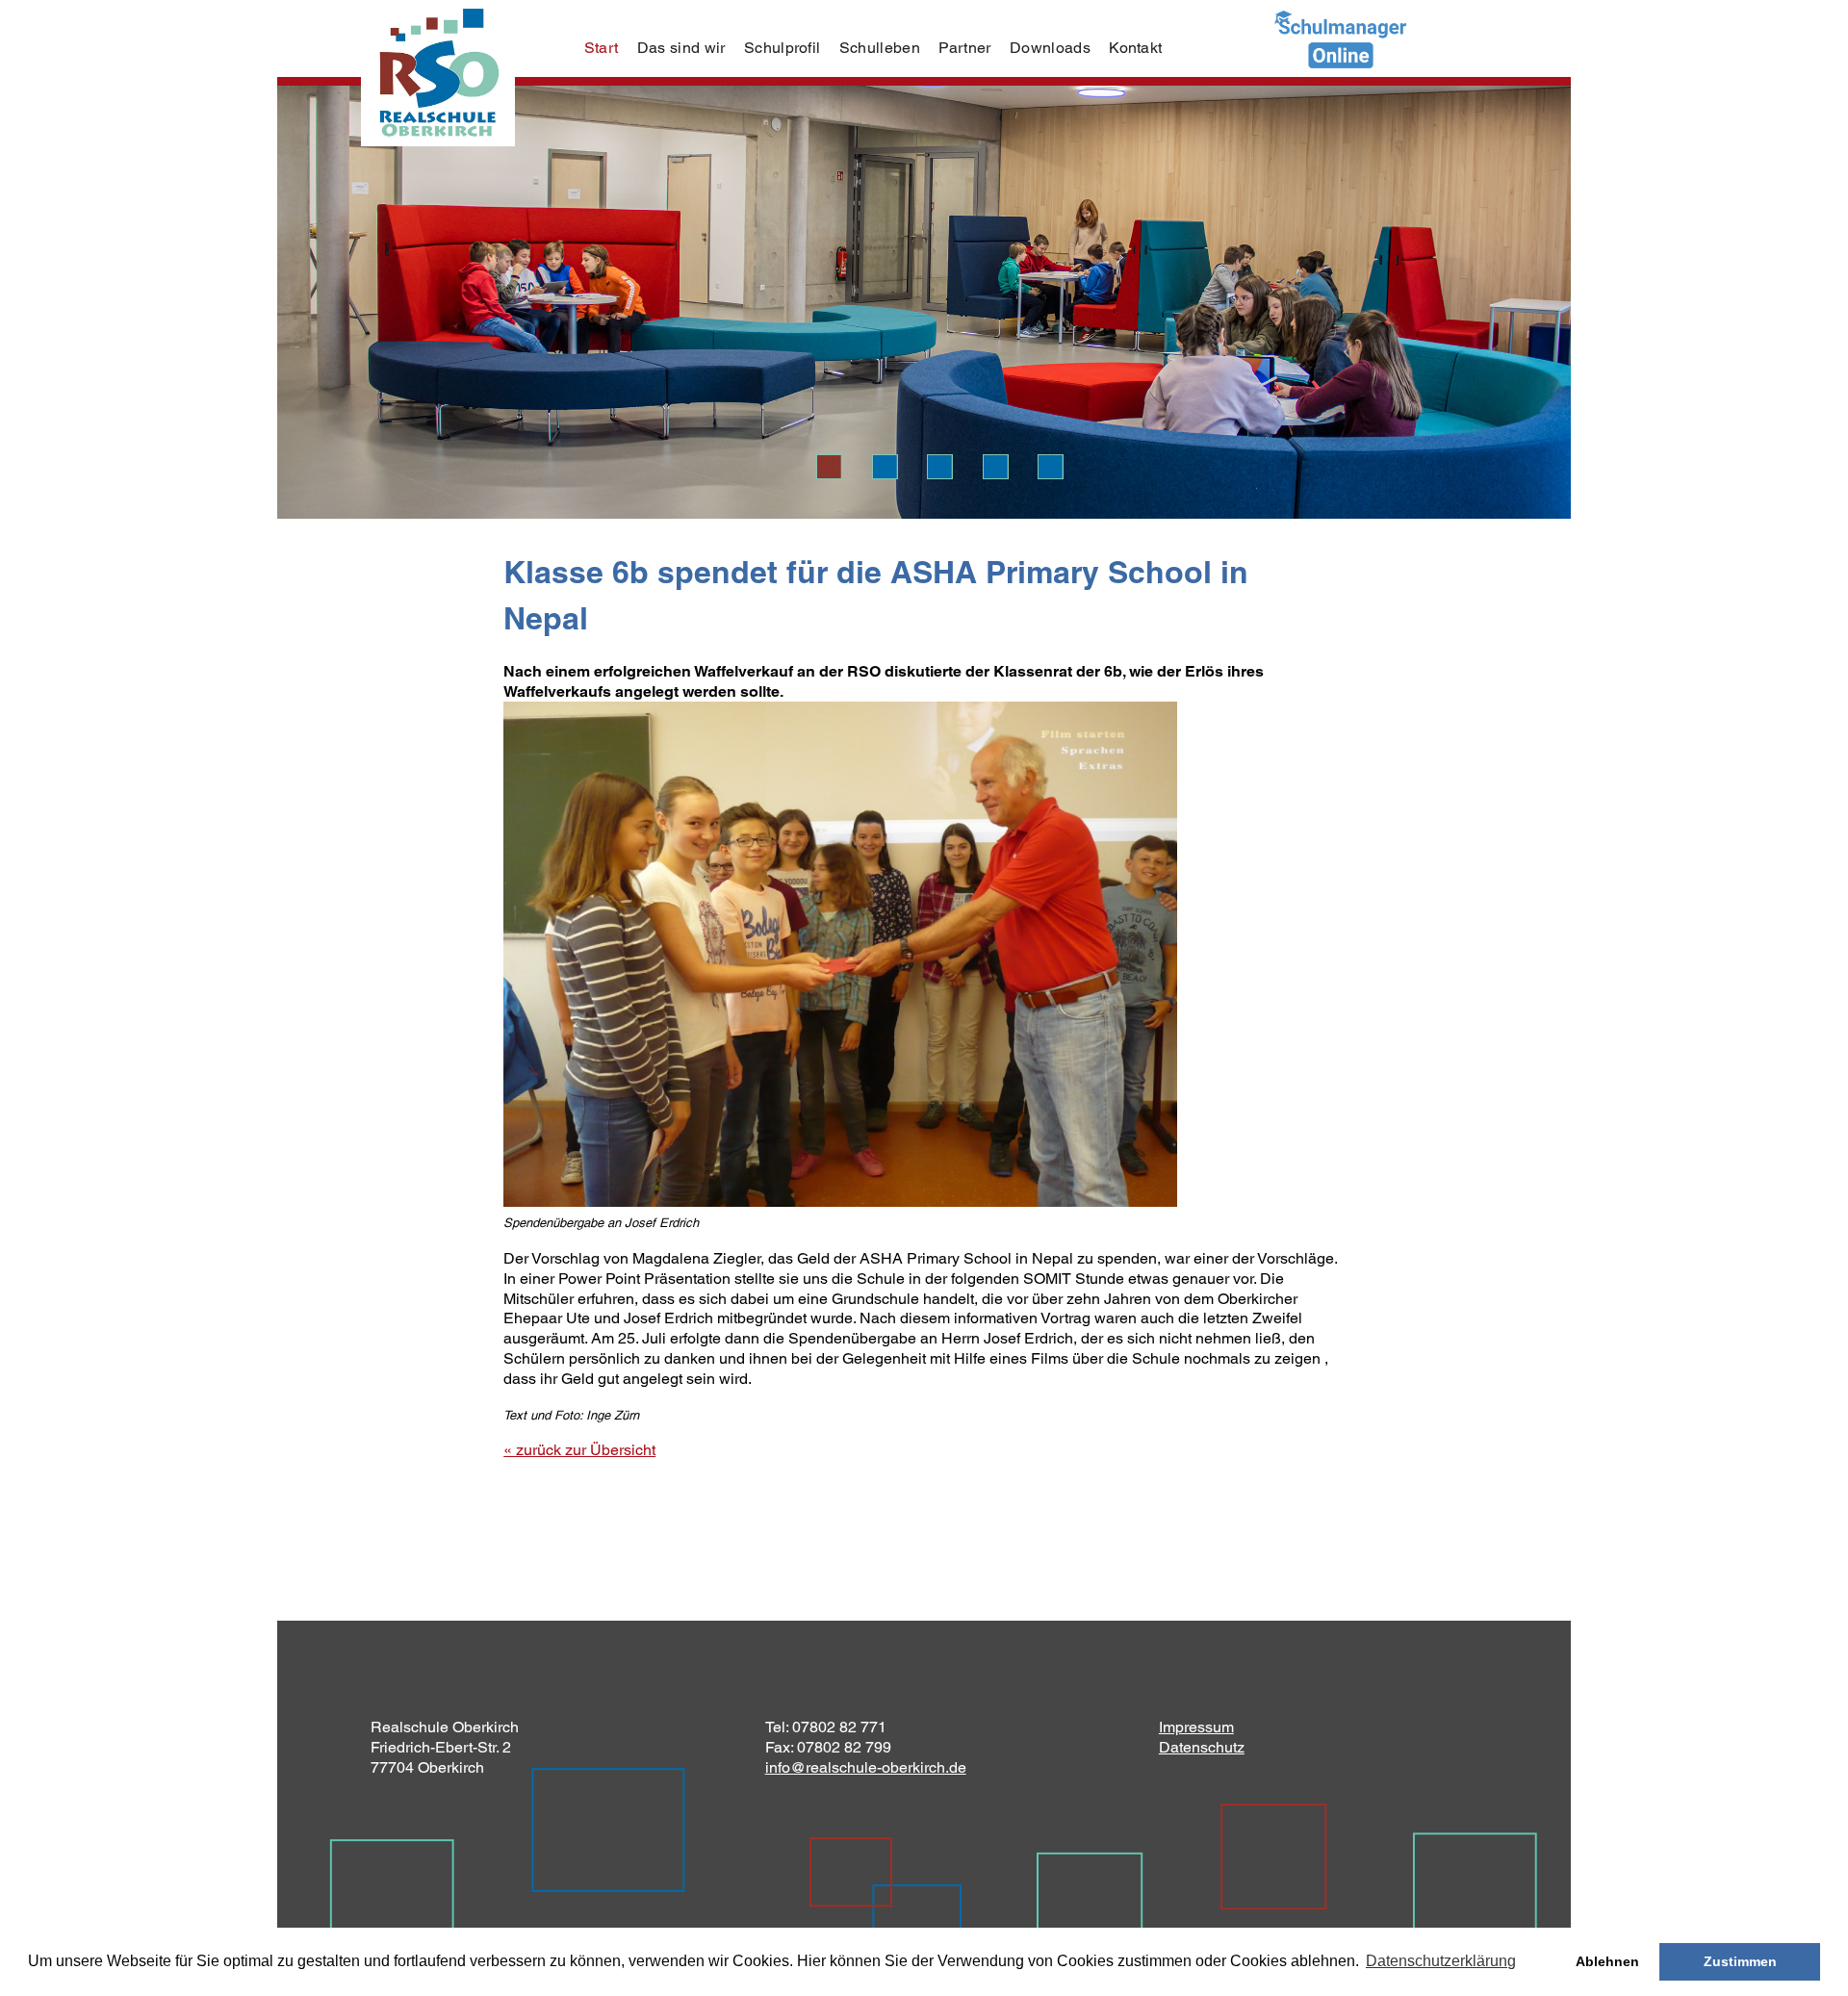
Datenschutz (1202, 1747)
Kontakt (1135, 48)
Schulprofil (783, 48)
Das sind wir (681, 48)
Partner (964, 48)
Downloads (1050, 48)
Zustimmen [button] (1740, 1961)
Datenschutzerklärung (1441, 1961)
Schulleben (880, 48)
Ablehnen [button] (1607, 1961)
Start (602, 48)
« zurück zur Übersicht (579, 1450)
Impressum (1196, 1727)
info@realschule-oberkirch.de (866, 1767)
